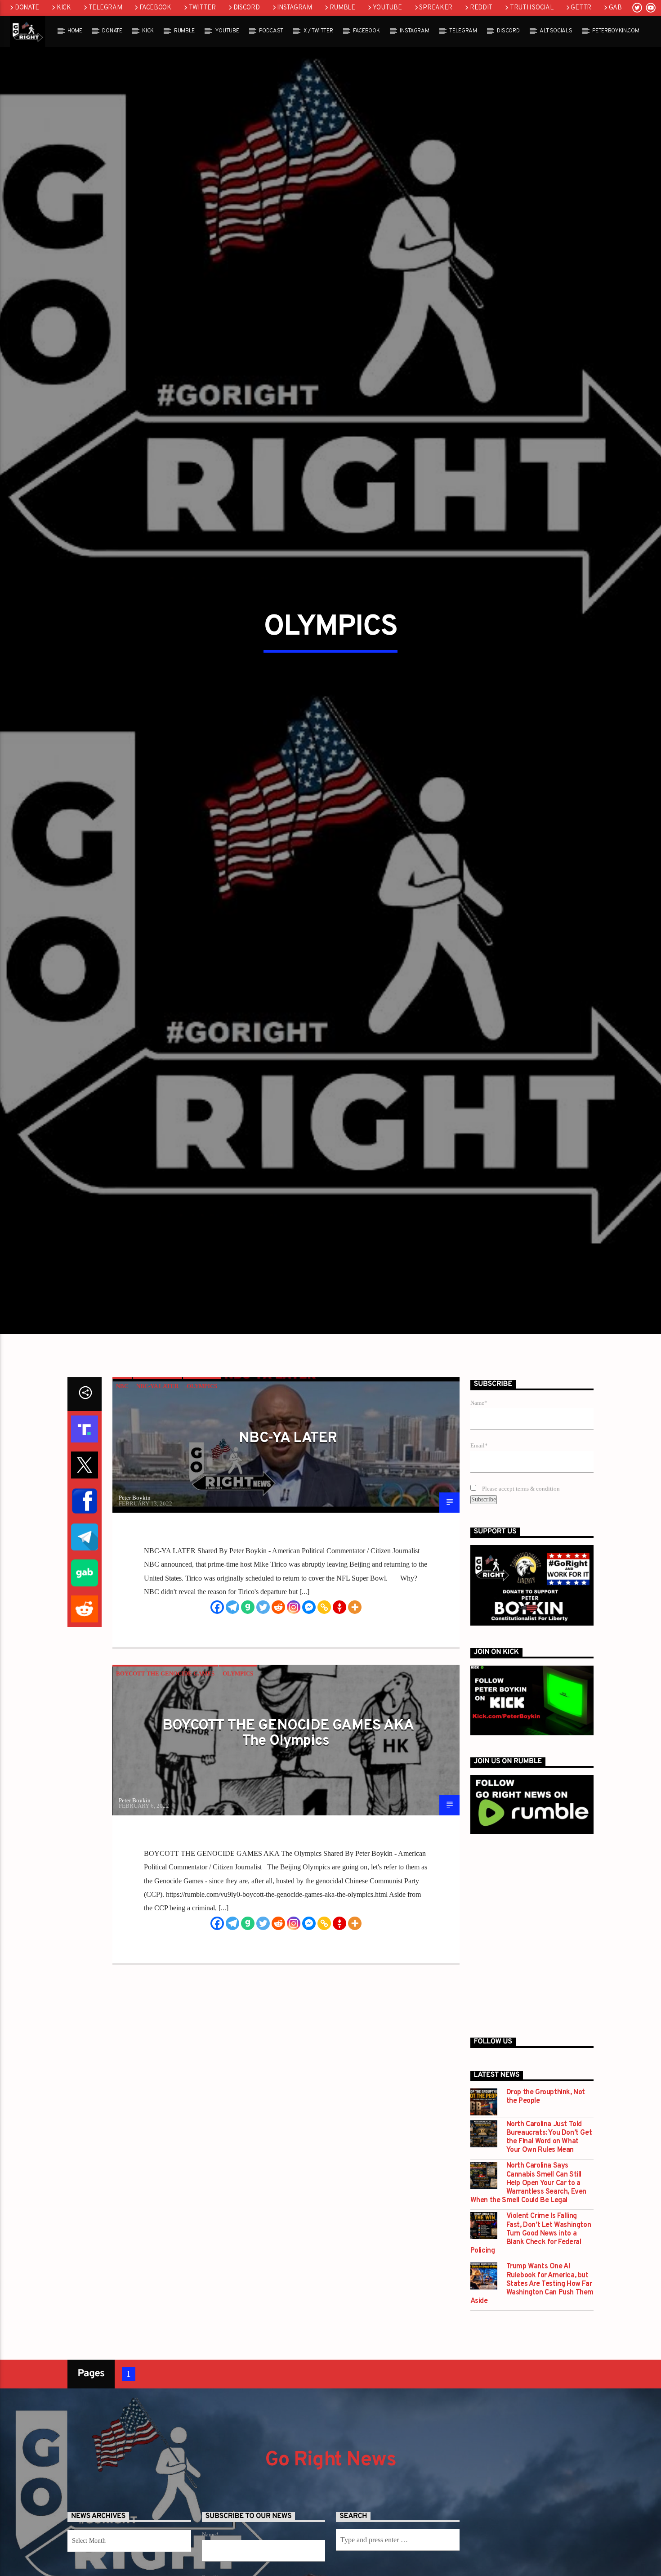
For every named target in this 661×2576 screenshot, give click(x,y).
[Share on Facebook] (85, 1602)
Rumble (342, 8)
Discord (247, 8)
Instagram (294, 8)
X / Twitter (318, 31)
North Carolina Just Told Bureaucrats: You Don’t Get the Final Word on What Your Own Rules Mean (549, 2238)
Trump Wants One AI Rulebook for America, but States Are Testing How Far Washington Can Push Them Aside (532, 2385)
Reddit (481, 8)
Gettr (581, 8)
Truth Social (532, 8)
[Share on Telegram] (85, 1638)
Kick (64, 8)
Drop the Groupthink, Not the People (546, 2197)
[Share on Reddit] (85, 1710)
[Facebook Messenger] (309, 1707)
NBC (122, 1487)
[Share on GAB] (85, 1674)
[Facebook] (217, 1707)
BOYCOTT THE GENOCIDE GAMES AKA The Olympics (288, 1834)
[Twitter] (263, 1707)
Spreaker (436, 8)
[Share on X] (85, 1566)
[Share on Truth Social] (85, 1530)
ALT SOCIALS (556, 31)
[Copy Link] (324, 1707)
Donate (27, 8)
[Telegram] (232, 1707)
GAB (615, 8)
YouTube (387, 8)
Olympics (202, 1487)
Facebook (155, 8)
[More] (355, 1707)
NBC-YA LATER (157, 1487)
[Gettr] (339, 1707)
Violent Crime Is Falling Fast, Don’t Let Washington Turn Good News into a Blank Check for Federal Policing (531, 2334)
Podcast (271, 31)
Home (75, 31)
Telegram (105, 8)
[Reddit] (278, 1707)
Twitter (202, 8)
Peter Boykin (135, 1598)
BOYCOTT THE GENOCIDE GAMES (165, 1774)
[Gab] (248, 1707)
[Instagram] (294, 1707)
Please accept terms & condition (520, 1589)
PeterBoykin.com (616, 31)
